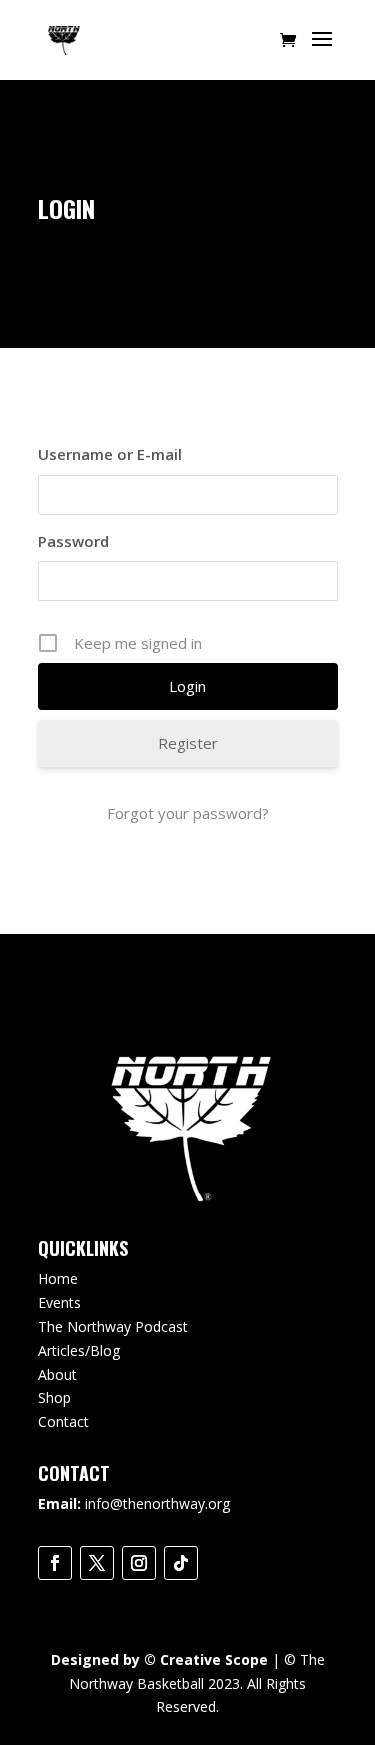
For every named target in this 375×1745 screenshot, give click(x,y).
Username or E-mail (110, 454)
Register (188, 743)
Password (73, 541)
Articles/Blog (79, 1350)
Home (58, 1278)
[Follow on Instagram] (139, 1563)
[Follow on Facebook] (55, 1563)
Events (59, 1302)
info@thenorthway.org (157, 1503)
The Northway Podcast (113, 1326)
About (57, 1374)
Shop (54, 1397)
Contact (63, 1421)
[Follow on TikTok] (181, 1563)
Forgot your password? (188, 813)
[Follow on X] (97, 1563)
